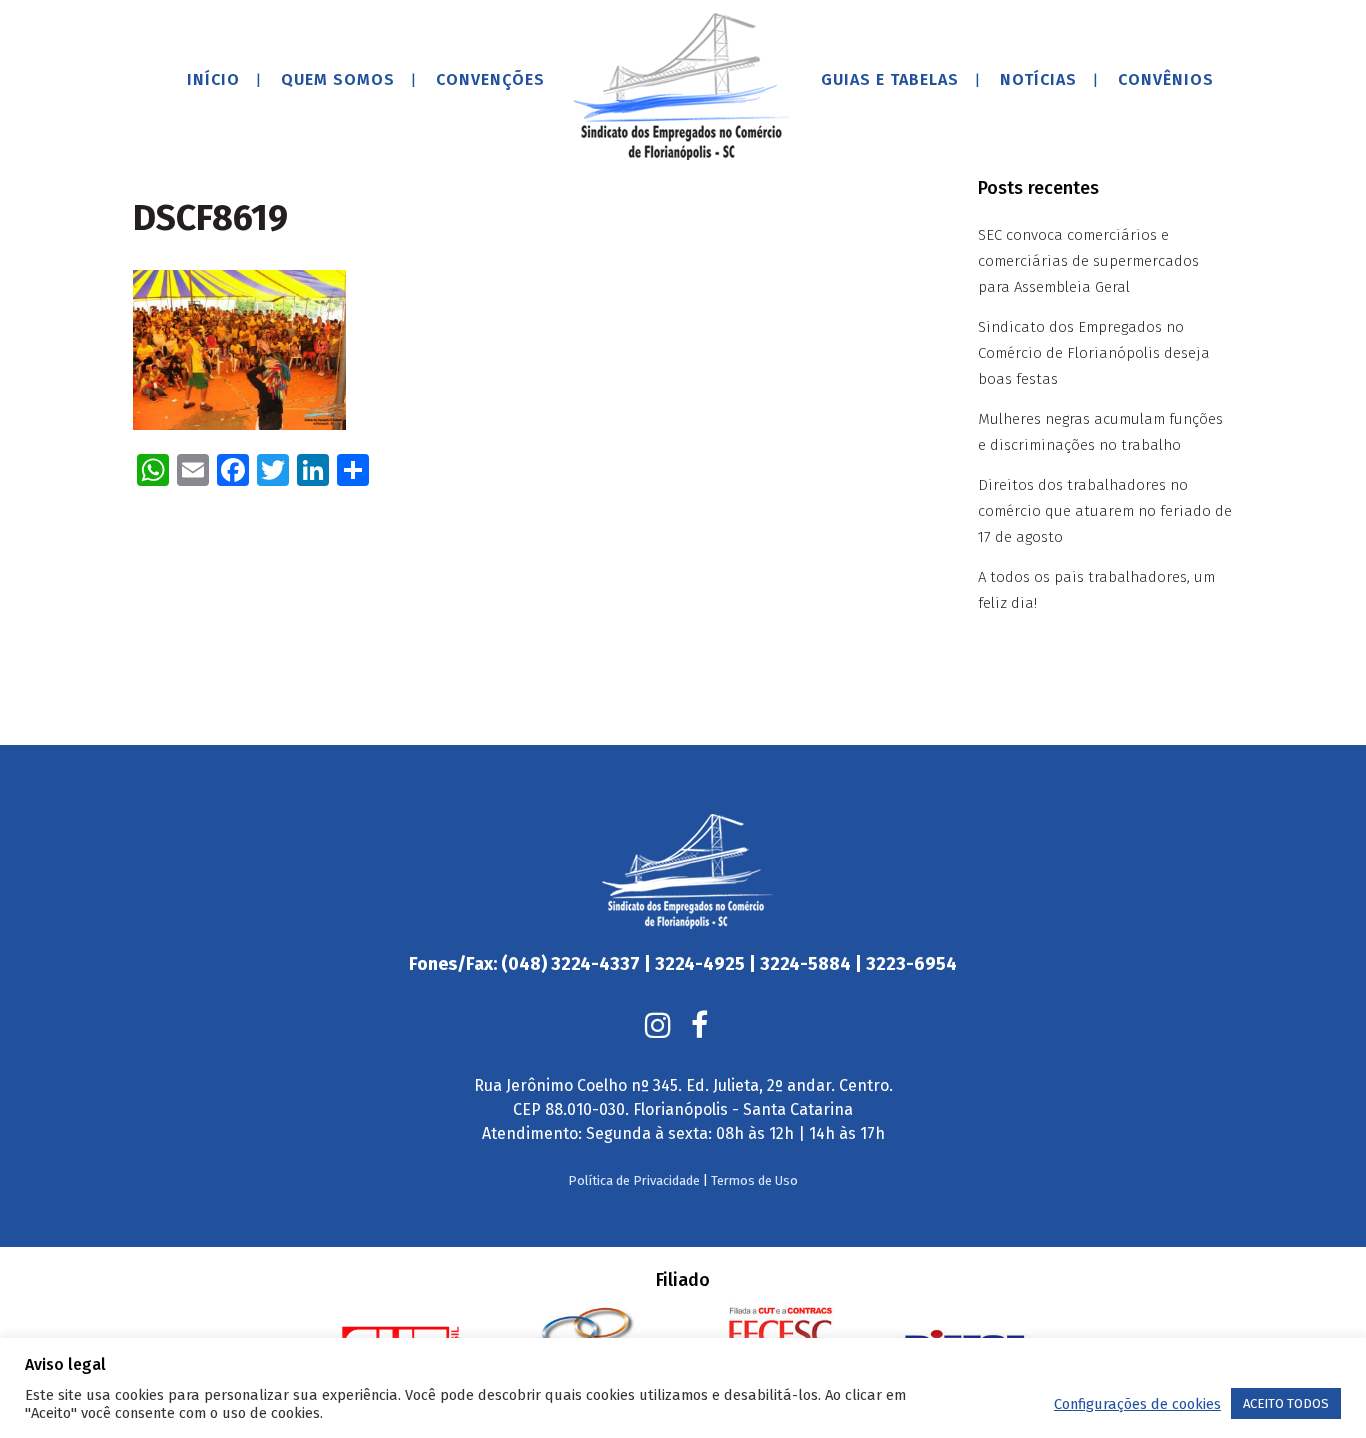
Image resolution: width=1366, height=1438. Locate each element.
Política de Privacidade (634, 1180)
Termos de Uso (754, 1180)
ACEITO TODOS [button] (1286, 1403)
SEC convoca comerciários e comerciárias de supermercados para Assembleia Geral (1088, 261)
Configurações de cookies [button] (1137, 1404)
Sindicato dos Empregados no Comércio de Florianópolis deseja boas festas (1094, 353)
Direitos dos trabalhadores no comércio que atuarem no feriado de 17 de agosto (1105, 511)
